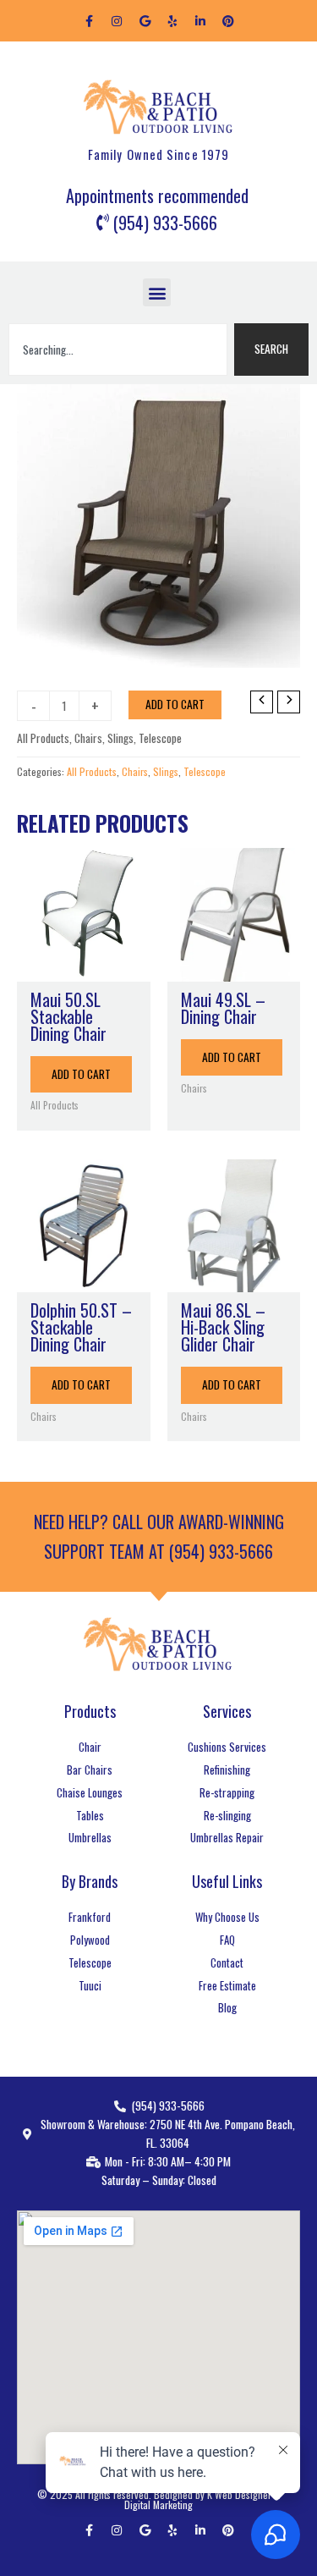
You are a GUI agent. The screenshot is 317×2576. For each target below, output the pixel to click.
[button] (157, 292)
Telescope (160, 738)
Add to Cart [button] (81, 1074)
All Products (43, 738)
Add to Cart (175, 704)
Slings (120, 738)
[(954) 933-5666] (159, 223)
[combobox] (118, 350)
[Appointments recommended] (157, 196)
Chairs (88, 738)
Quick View (84, 966)
